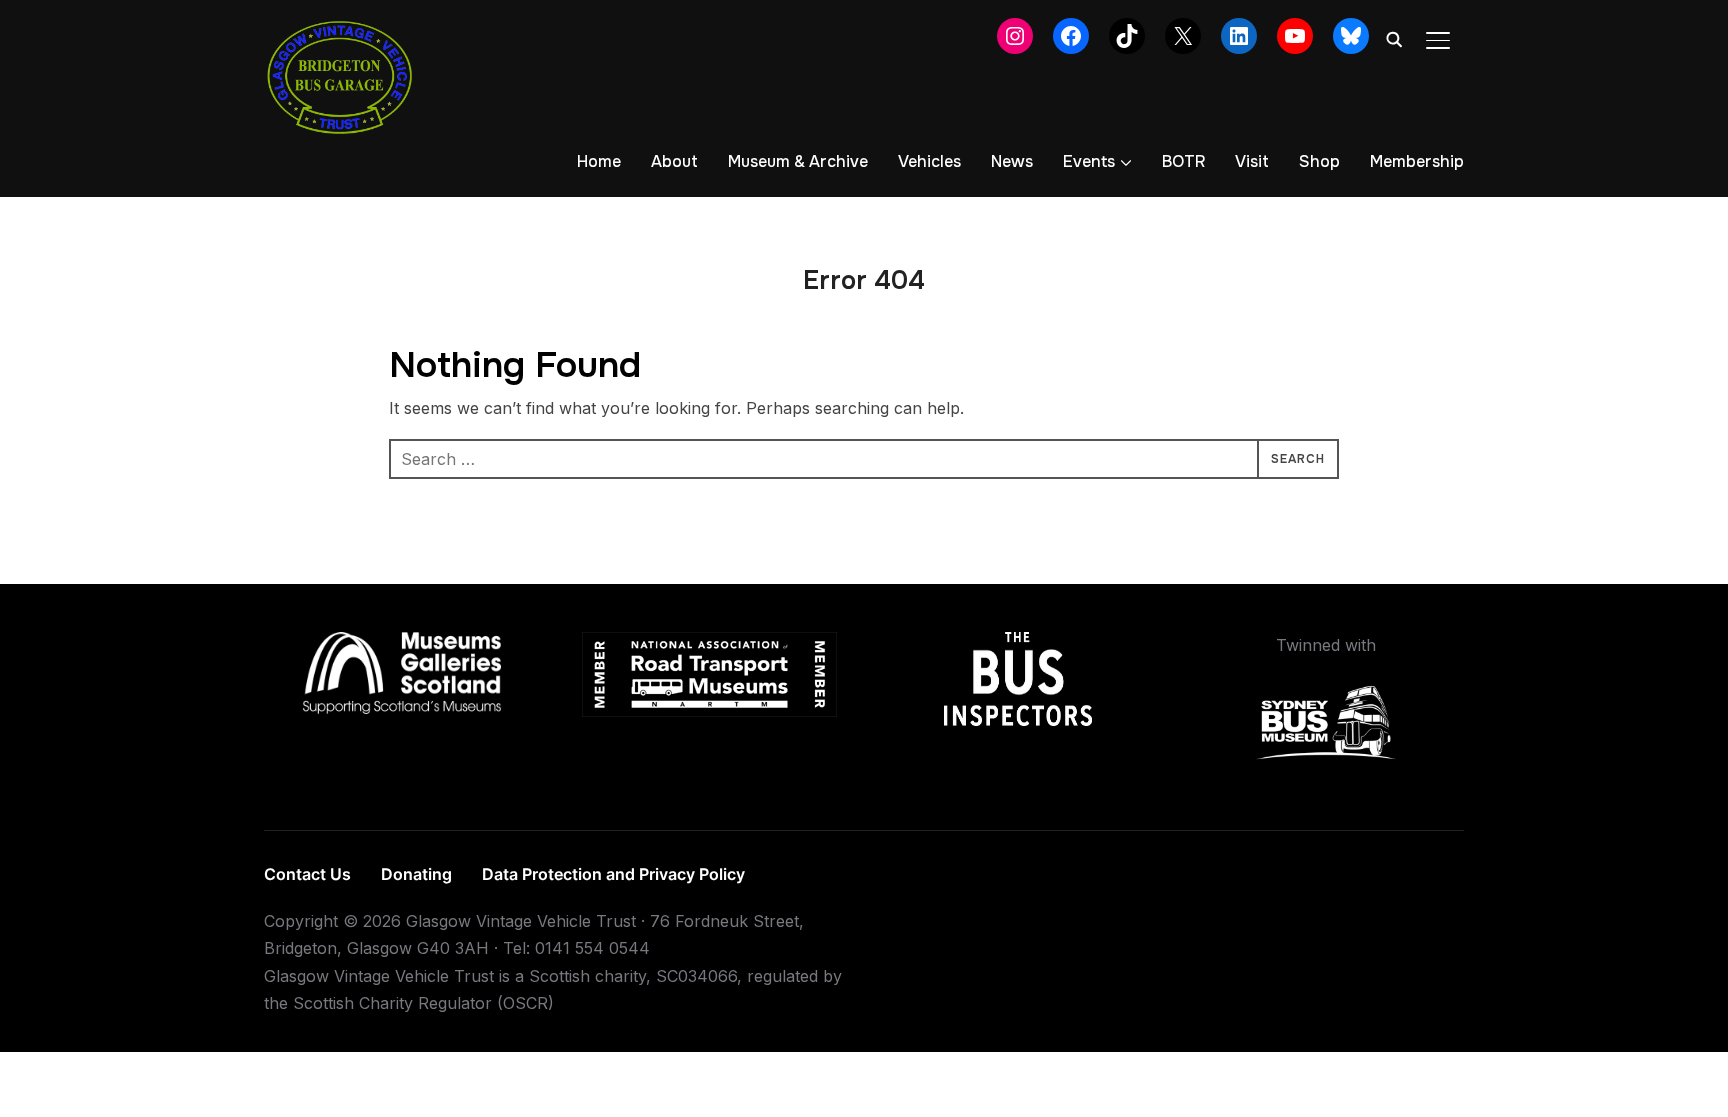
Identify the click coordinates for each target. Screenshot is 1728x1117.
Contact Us (307, 874)
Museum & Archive (798, 161)
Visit (1252, 161)
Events (1089, 161)
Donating (416, 874)
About (674, 161)
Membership (1417, 161)
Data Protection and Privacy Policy (613, 874)
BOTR (1183, 161)
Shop (1319, 161)
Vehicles (929, 161)
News (1012, 161)
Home (599, 161)
